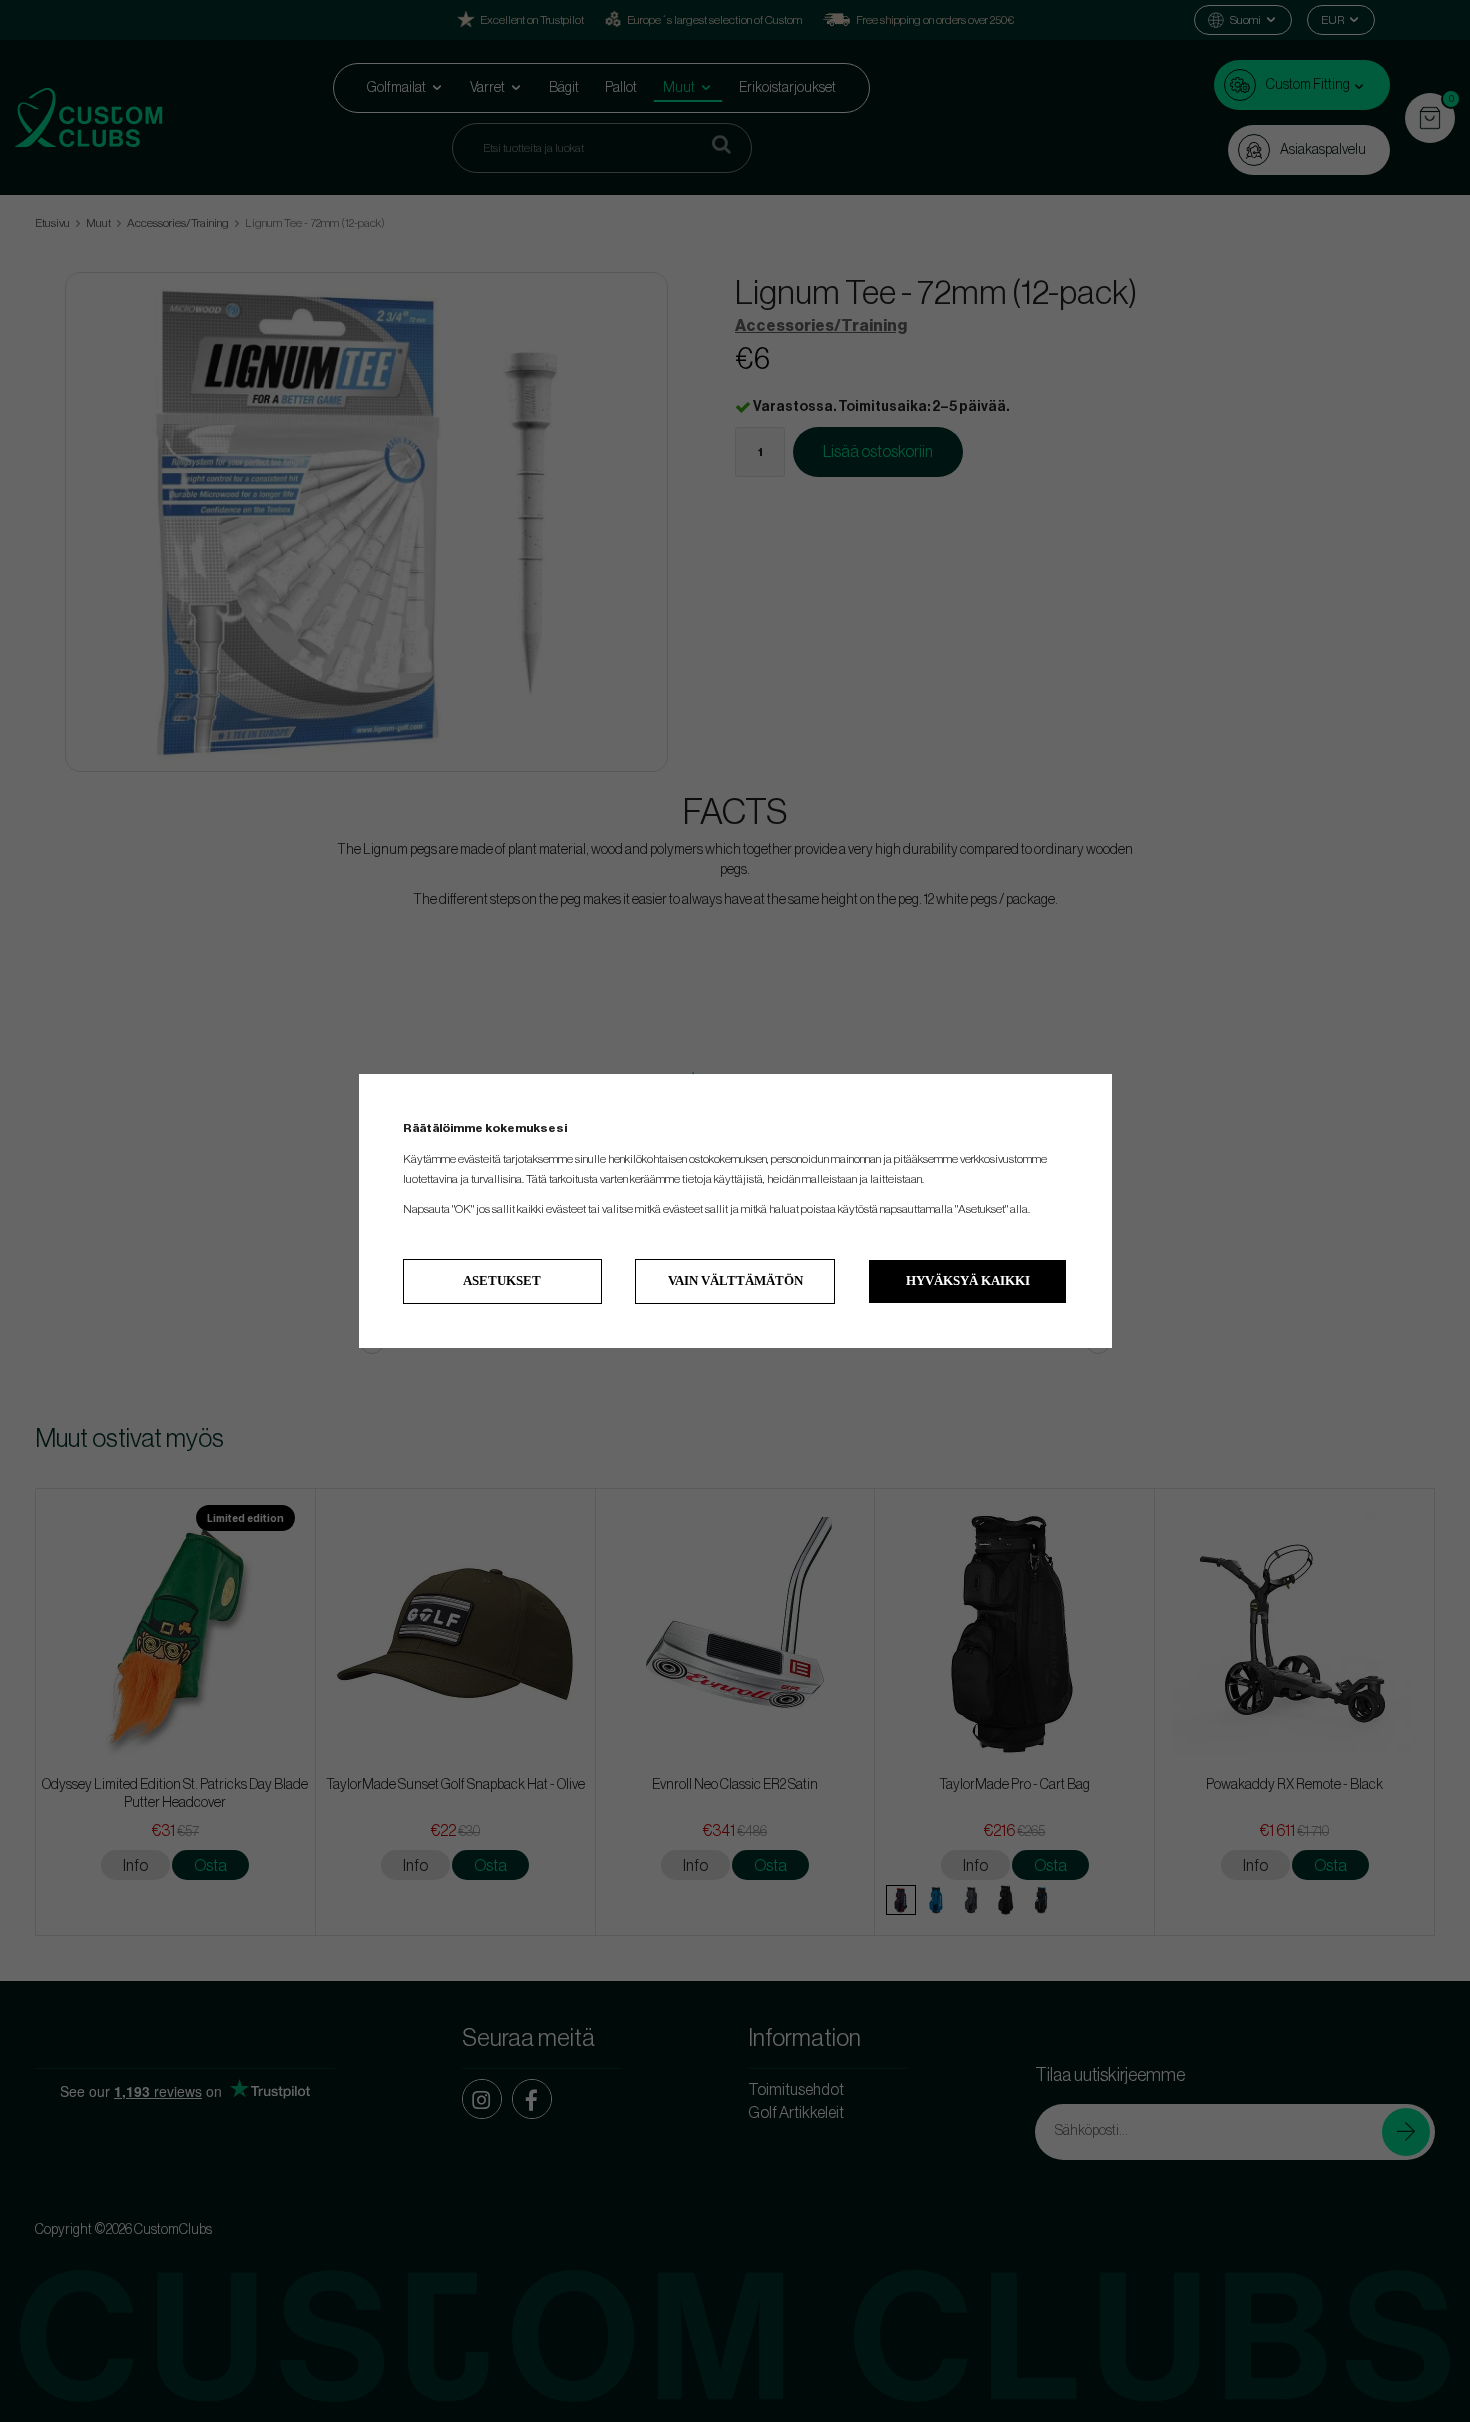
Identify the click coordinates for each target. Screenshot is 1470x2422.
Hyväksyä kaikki (968, 1280)
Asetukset (502, 1280)
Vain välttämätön (735, 1280)
